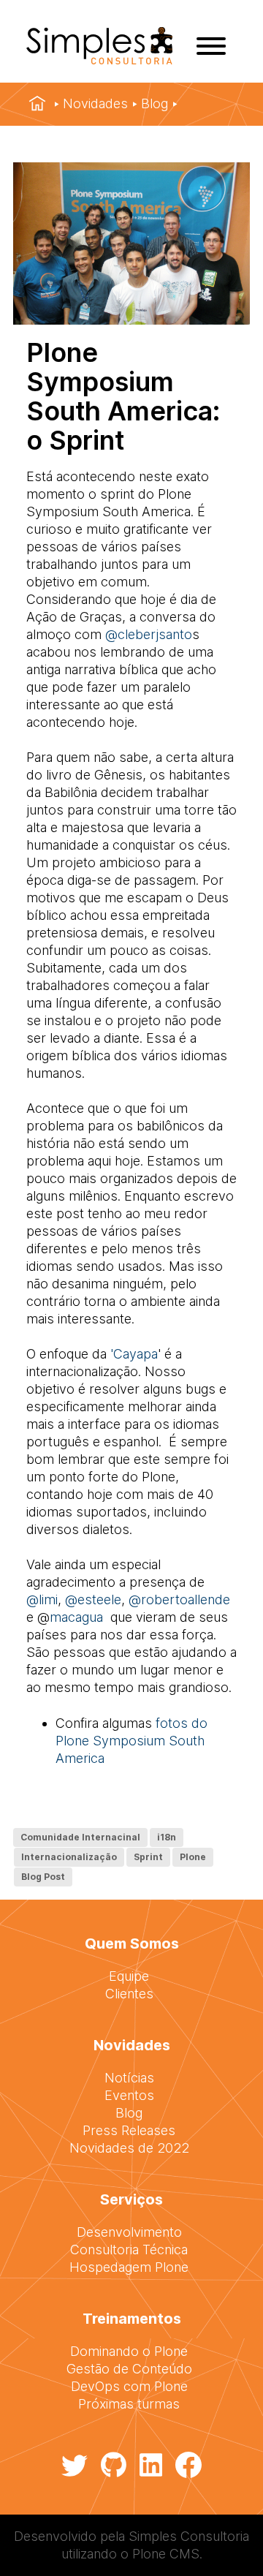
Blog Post (43, 1877)
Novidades (95, 103)
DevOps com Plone (129, 2386)
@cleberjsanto (149, 634)
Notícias (129, 2078)
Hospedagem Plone (129, 2267)
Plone (193, 1857)
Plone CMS (166, 2554)
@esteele (93, 1599)
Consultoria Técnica (129, 2250)
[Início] (37, 104)
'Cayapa (134, 1354)
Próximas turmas (129, 2404)
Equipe (129, 1976)
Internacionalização (69, 1857)
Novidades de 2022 (129, 2148)
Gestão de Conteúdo (129, 2369)
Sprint (148, 1857)
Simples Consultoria (189, 2536)
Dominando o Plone (129, 2351)
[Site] (99, 60)
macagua (76, 1617)
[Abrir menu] (211, 46)
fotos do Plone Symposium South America (131, 1741)
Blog (155, 103)
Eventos (129, 2095)
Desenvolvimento (129, 2232)
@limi (42, 1599)
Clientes (129, 1994)
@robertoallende (179, 1599)
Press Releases (129, 2130)
